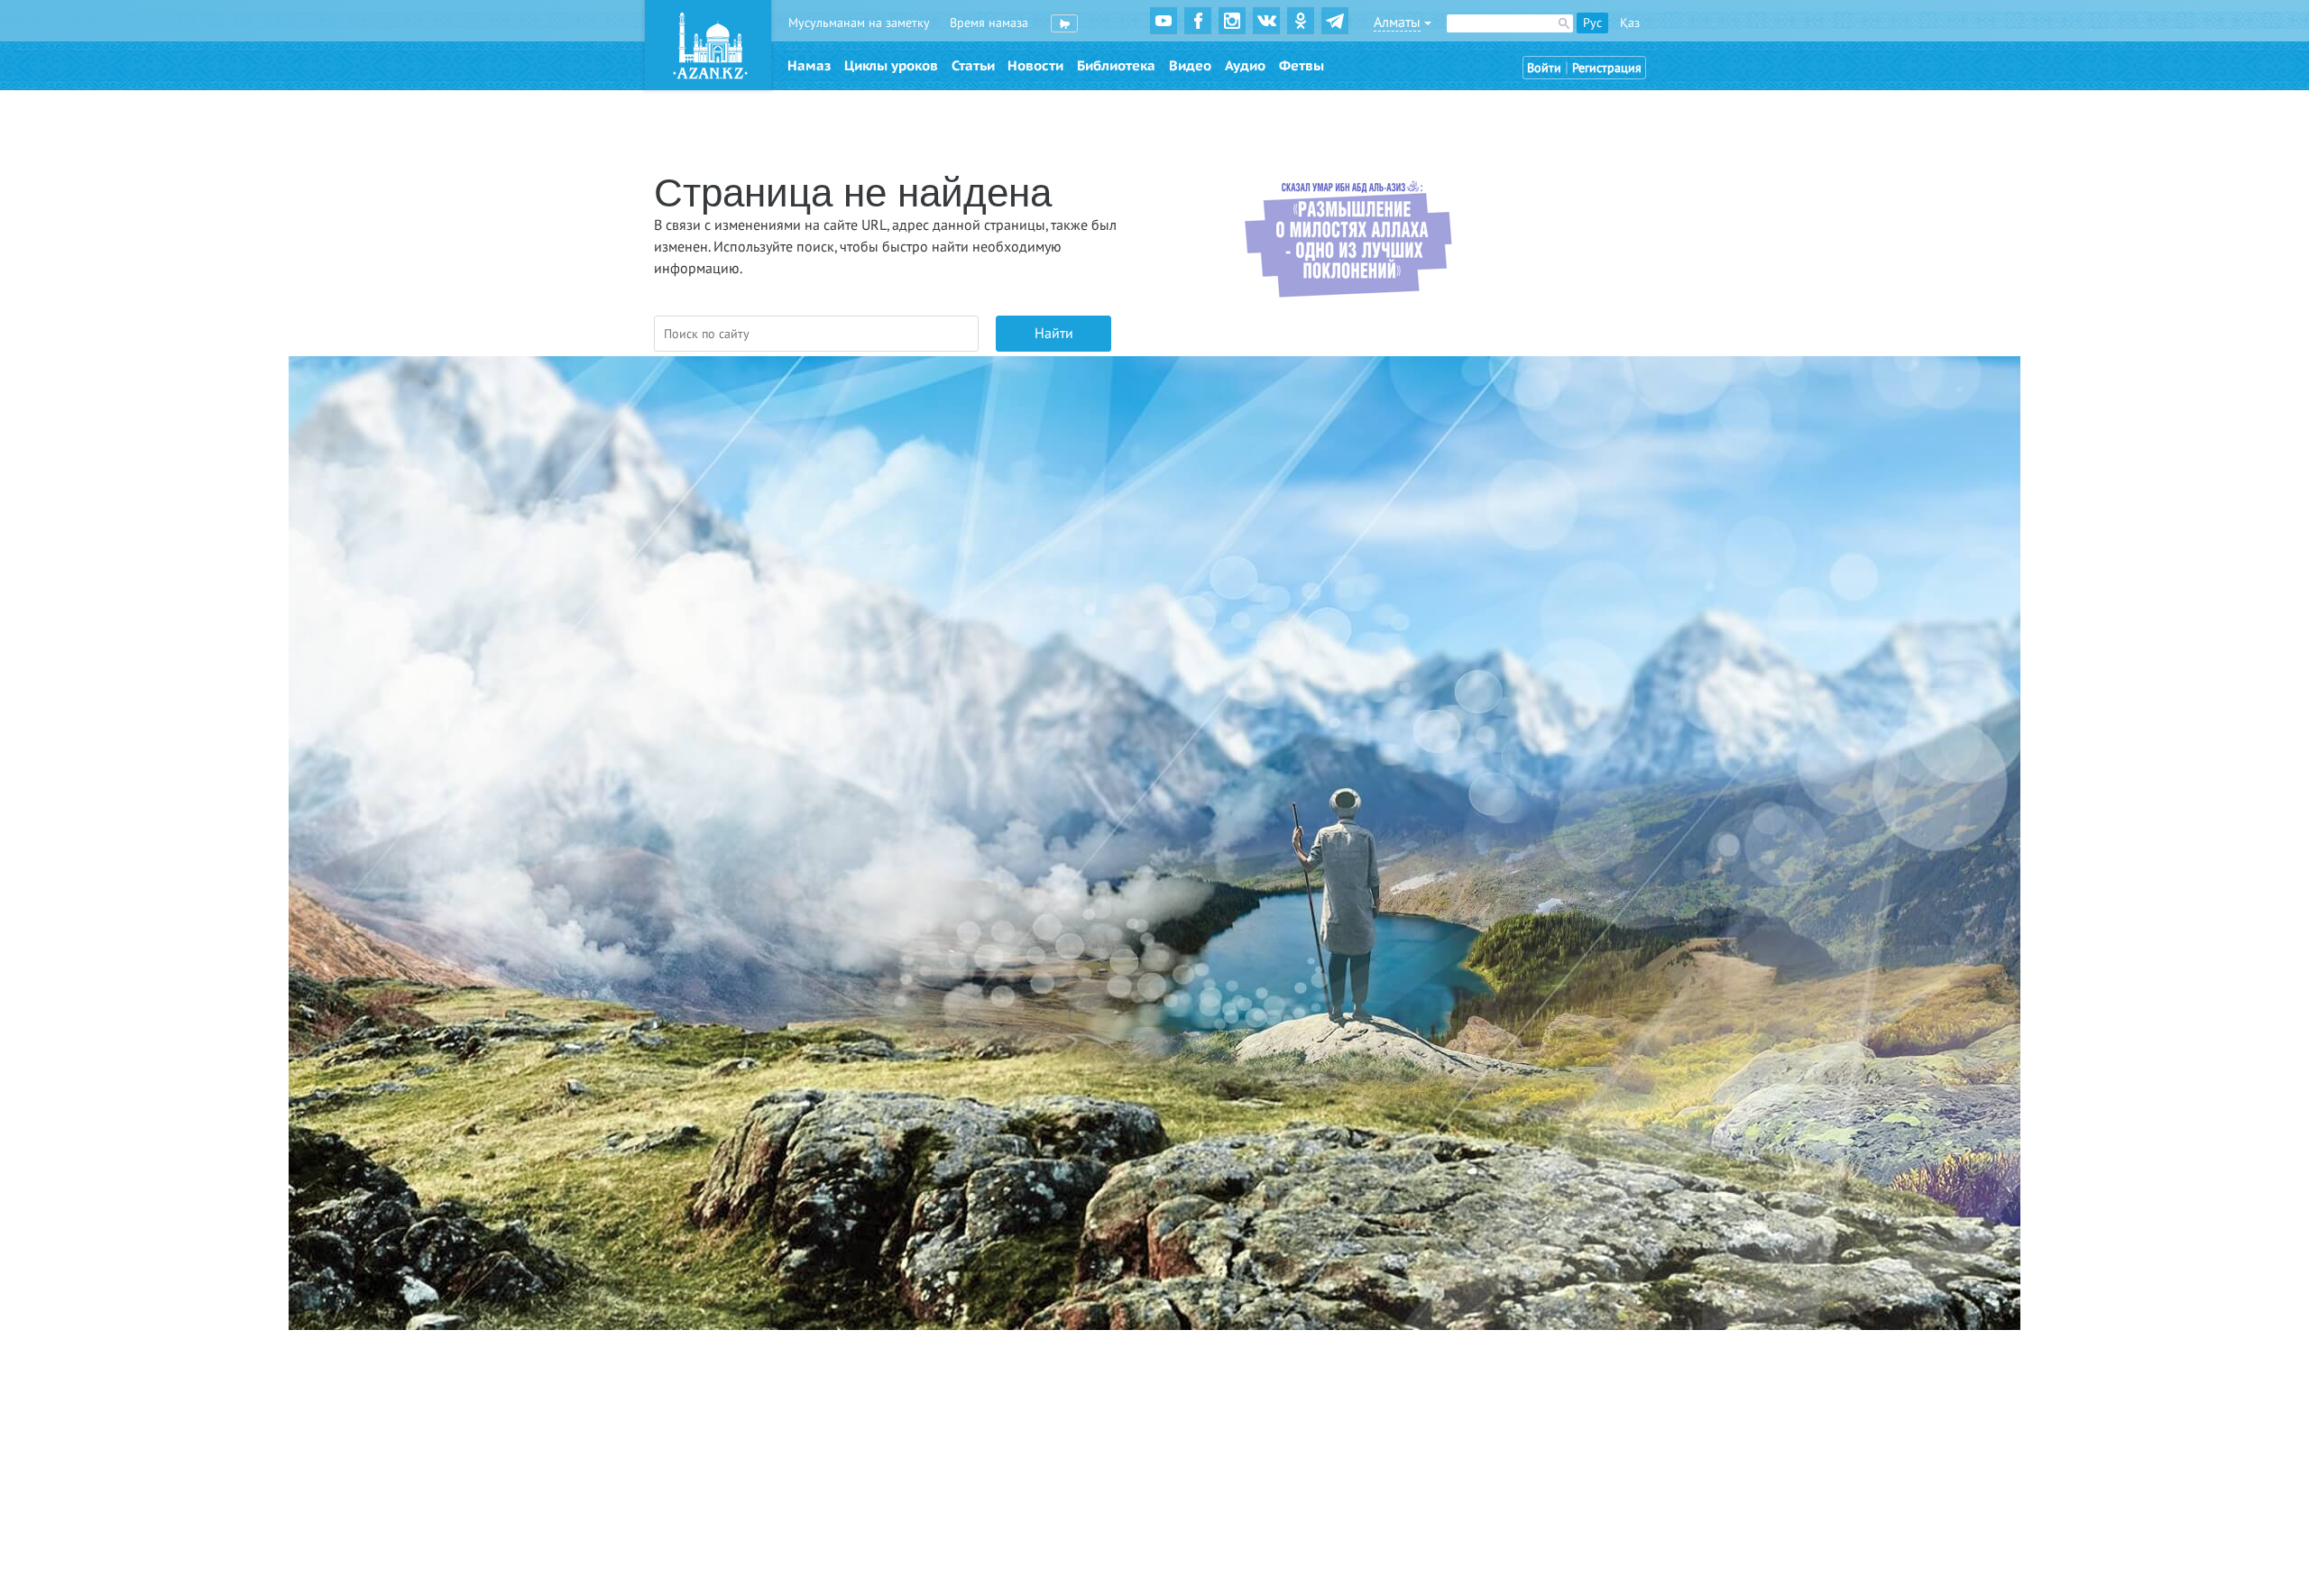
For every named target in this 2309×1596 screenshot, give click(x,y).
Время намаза (989, 23)
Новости (1035, 66)
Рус (1592, 23)
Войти (1544, 68)
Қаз (1630, 23)
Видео (1190, 66)
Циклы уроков (891, 66)
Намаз (809, 66)
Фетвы (1302, 66)
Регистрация (1607, 68)
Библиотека (1116, 66)
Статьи (973, 66)
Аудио (1245, 66)
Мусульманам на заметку (859, 23)
